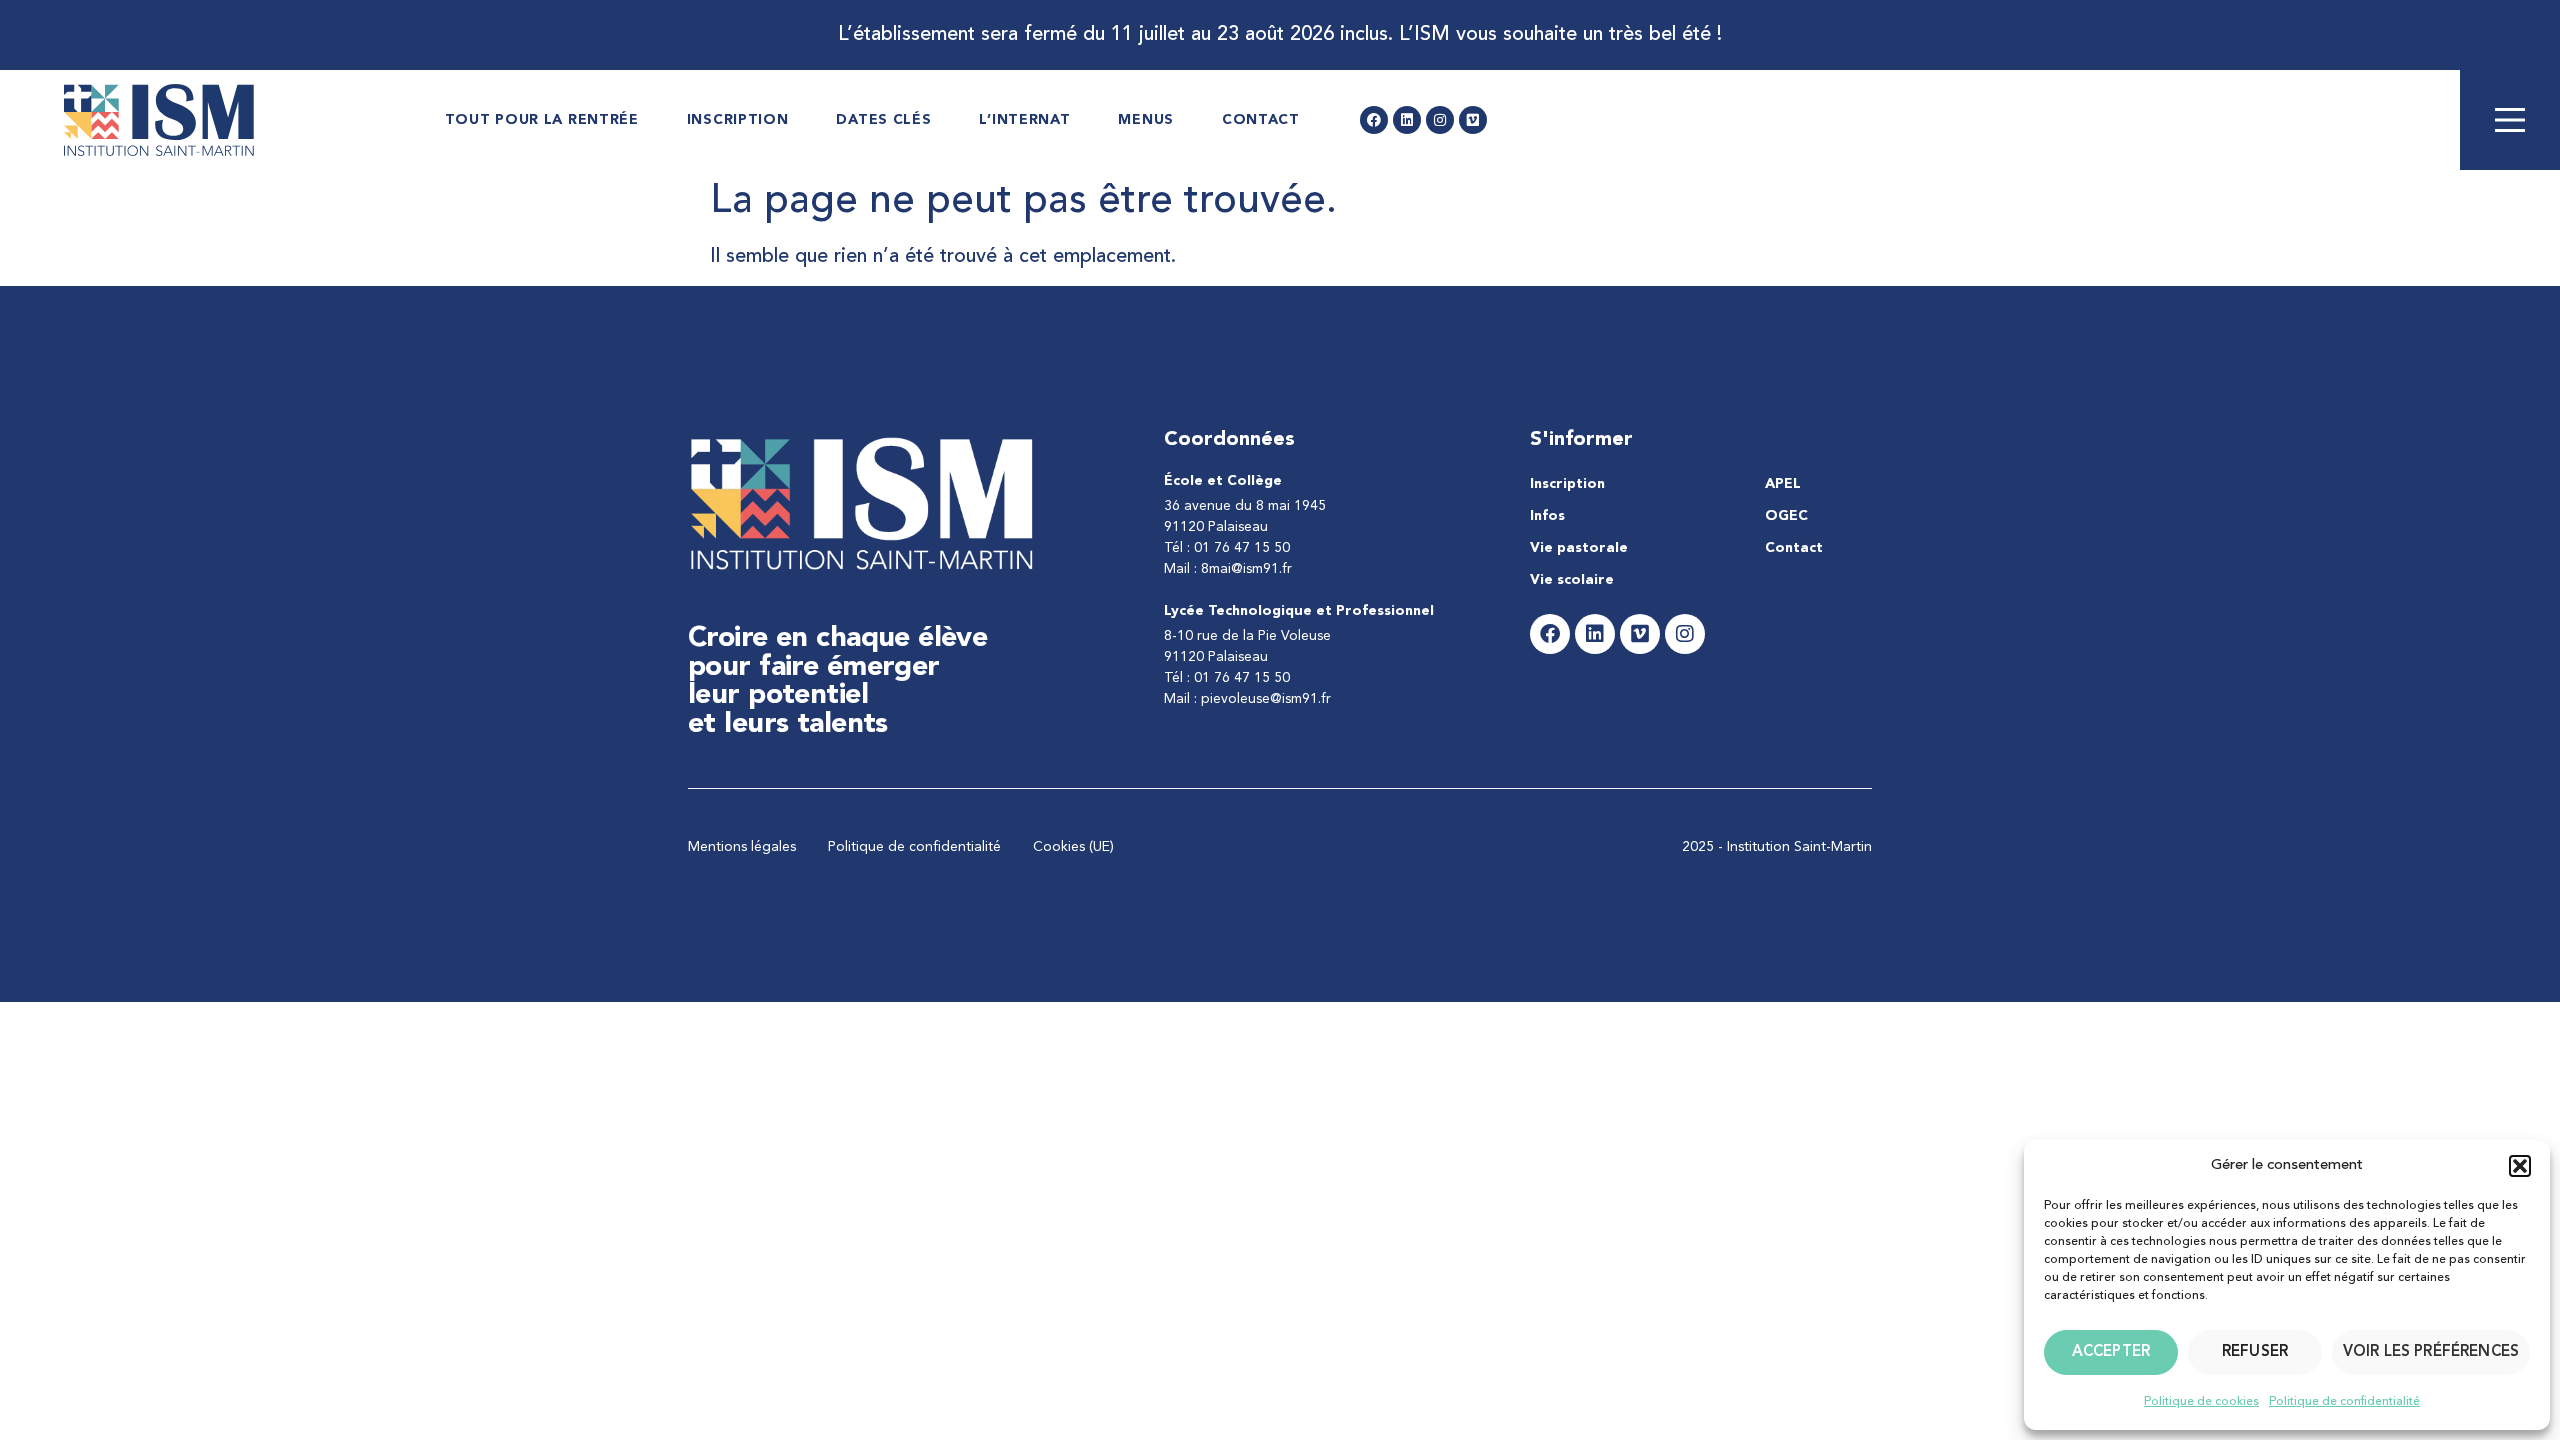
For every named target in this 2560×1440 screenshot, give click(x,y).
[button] (2520, 1166)
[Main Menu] (2510, 120)
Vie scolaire (1572, 580)
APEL (1783, 484)
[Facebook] (1374, 120)
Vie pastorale (1579, 548)
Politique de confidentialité (2344, 1402)
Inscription (738, 120)
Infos (1547, 516)
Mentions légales (742, 847)
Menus (1146, 120)
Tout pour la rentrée (542, 120)
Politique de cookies (2201, 1402)
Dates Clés (883, 120)
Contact (1261, 120)
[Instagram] (1440, 120)
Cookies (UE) (1073, 847)
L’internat (1024, 120)
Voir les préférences (2431, 1352)
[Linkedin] (1407, 120)
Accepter (2111, 1352)
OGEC (1786, 516)
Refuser (2255, 1352)
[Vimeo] (1473, 120)
